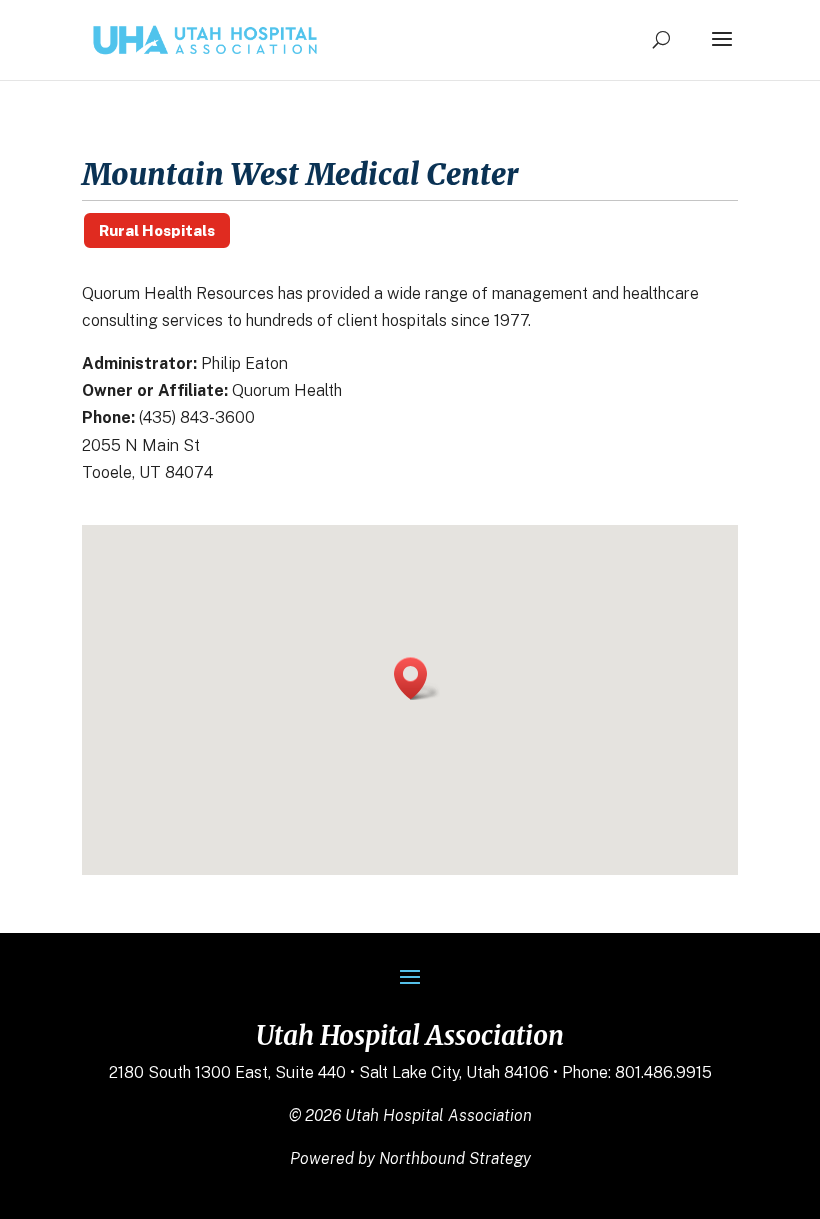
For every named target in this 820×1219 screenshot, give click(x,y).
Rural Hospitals (157, 230)
